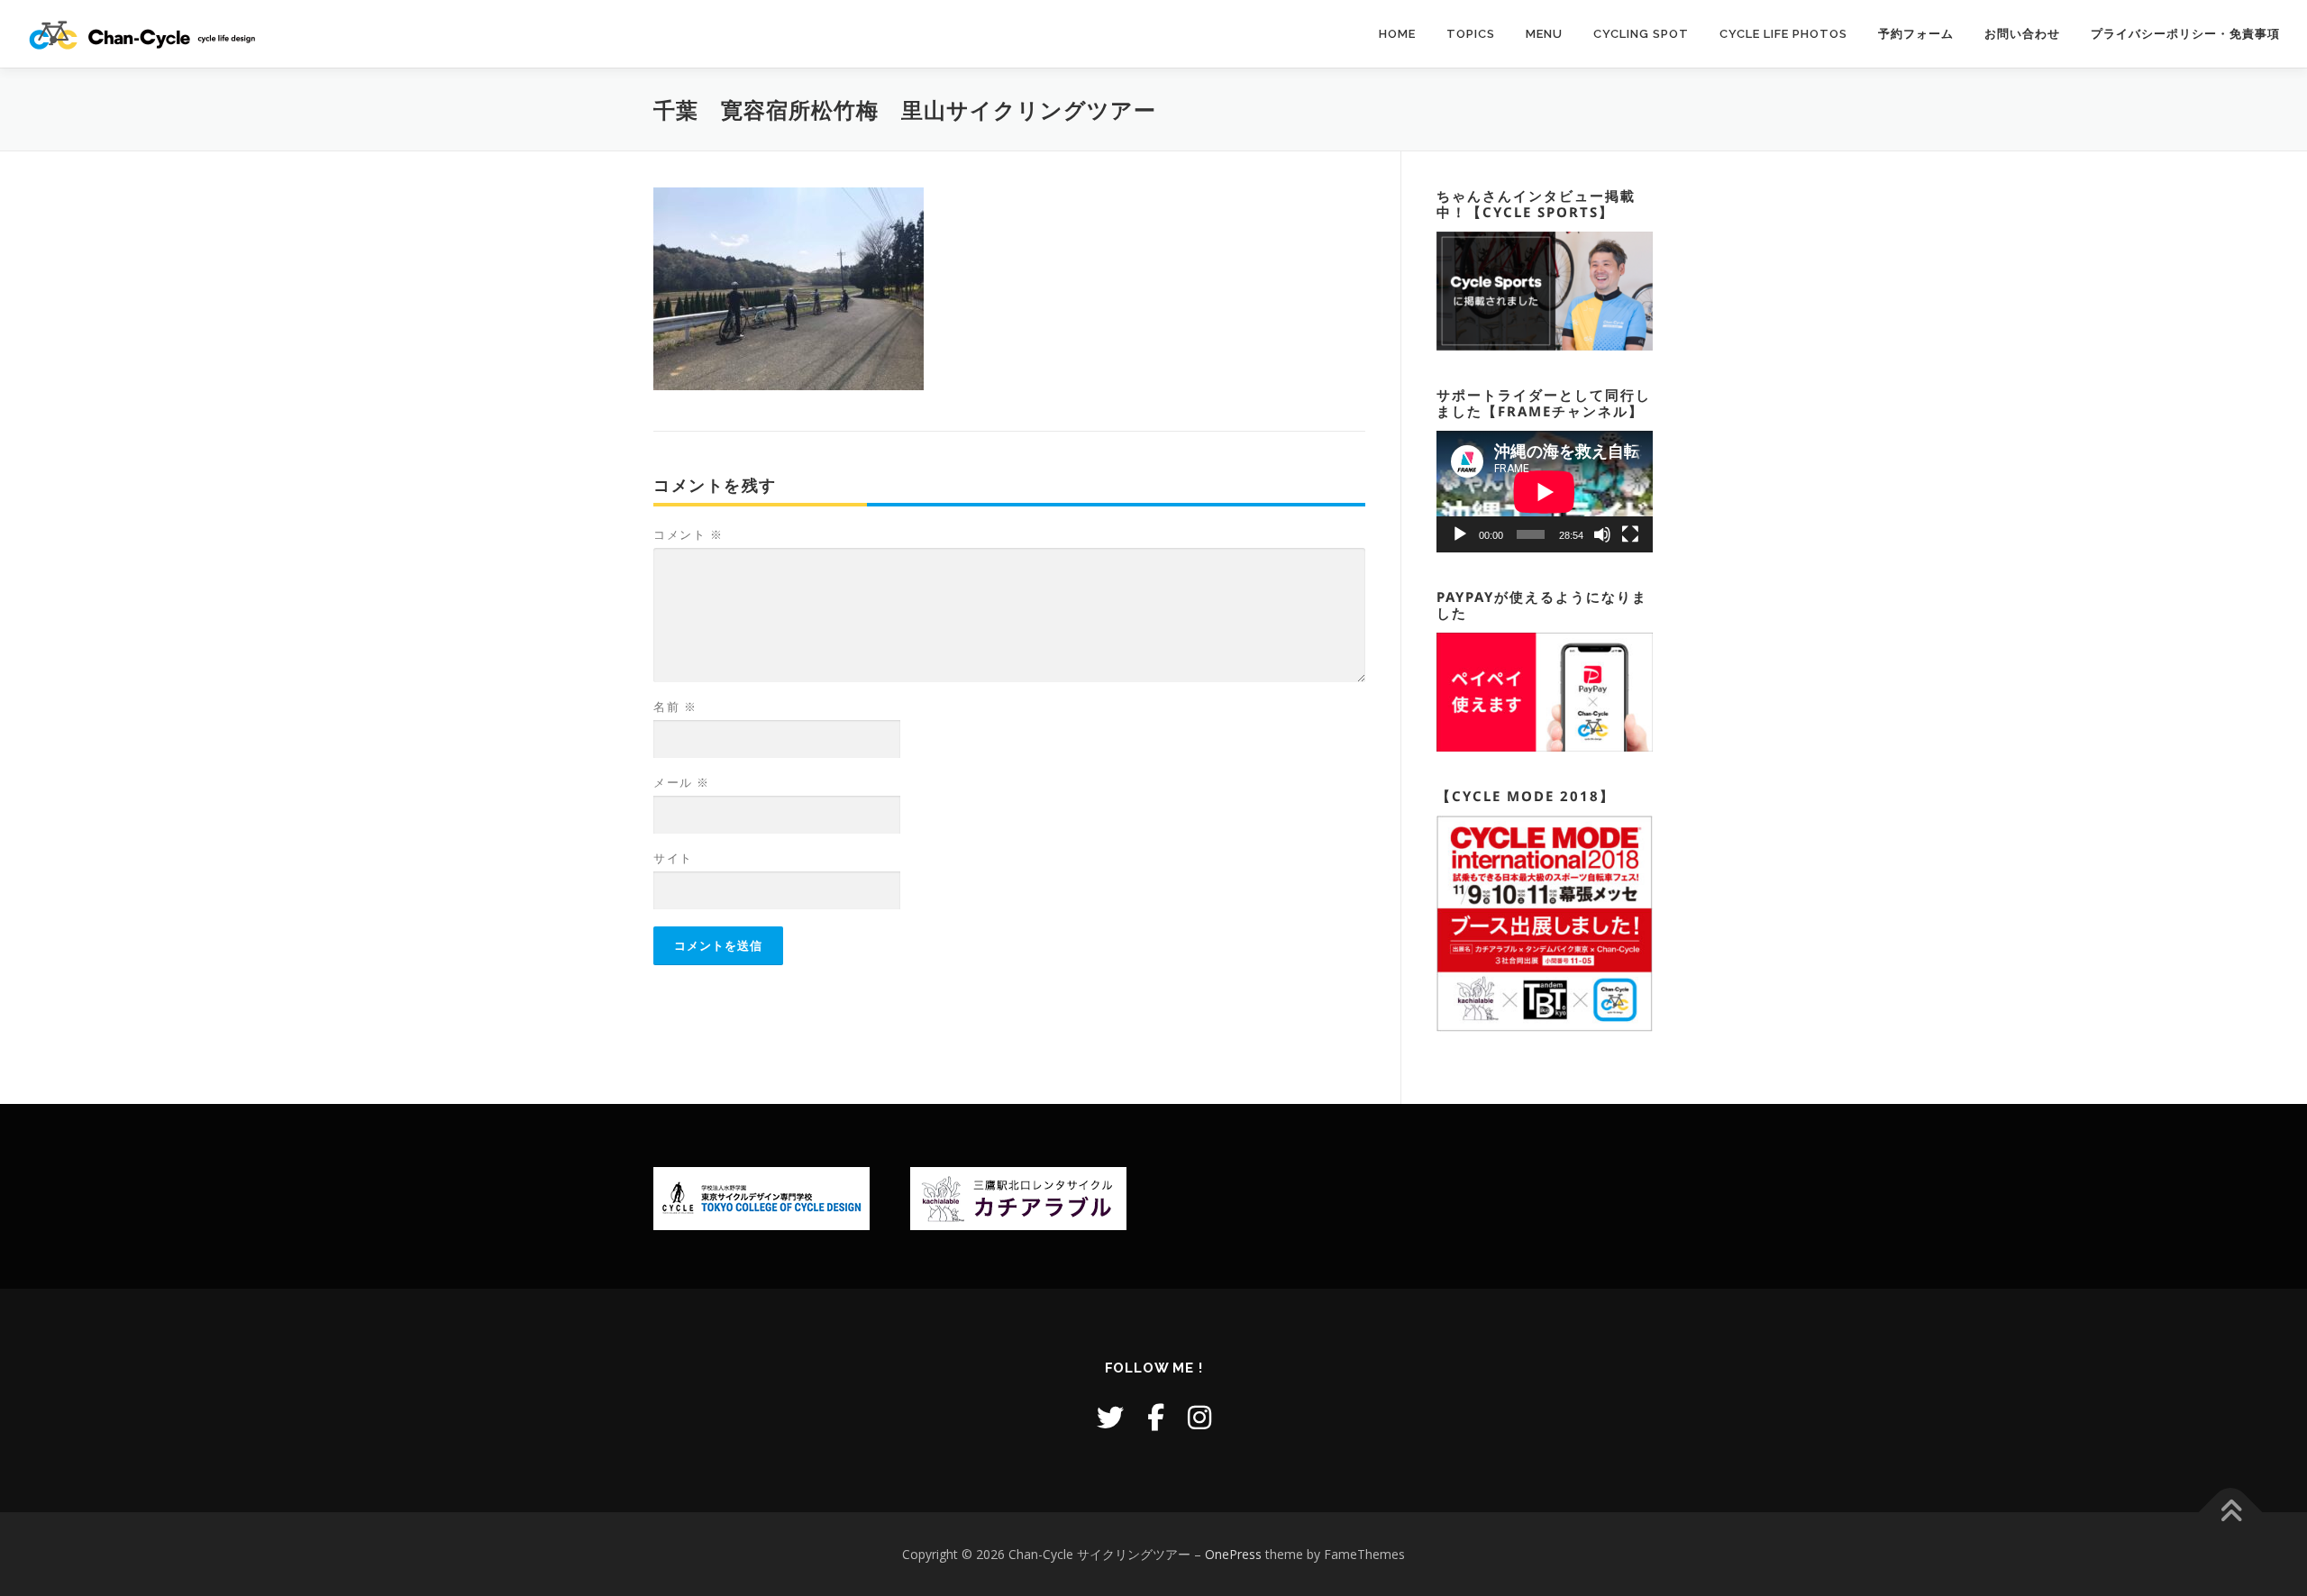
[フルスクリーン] (1630, 534)
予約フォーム (1916, 34)
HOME (1397, 34)
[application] (1545, 492)
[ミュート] (1602, 534)
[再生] (1460, 534)
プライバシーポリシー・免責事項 (2185, 34)
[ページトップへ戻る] (2231, 1512)
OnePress (1233, 1554)
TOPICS (1471, 34)
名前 (675, 707)
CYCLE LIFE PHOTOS (1783, 34)
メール (682, 782)
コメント (688, 534)
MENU (1544, 34)
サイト (673, 858)
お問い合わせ (2022, 34)
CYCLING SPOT (1641, 34)
